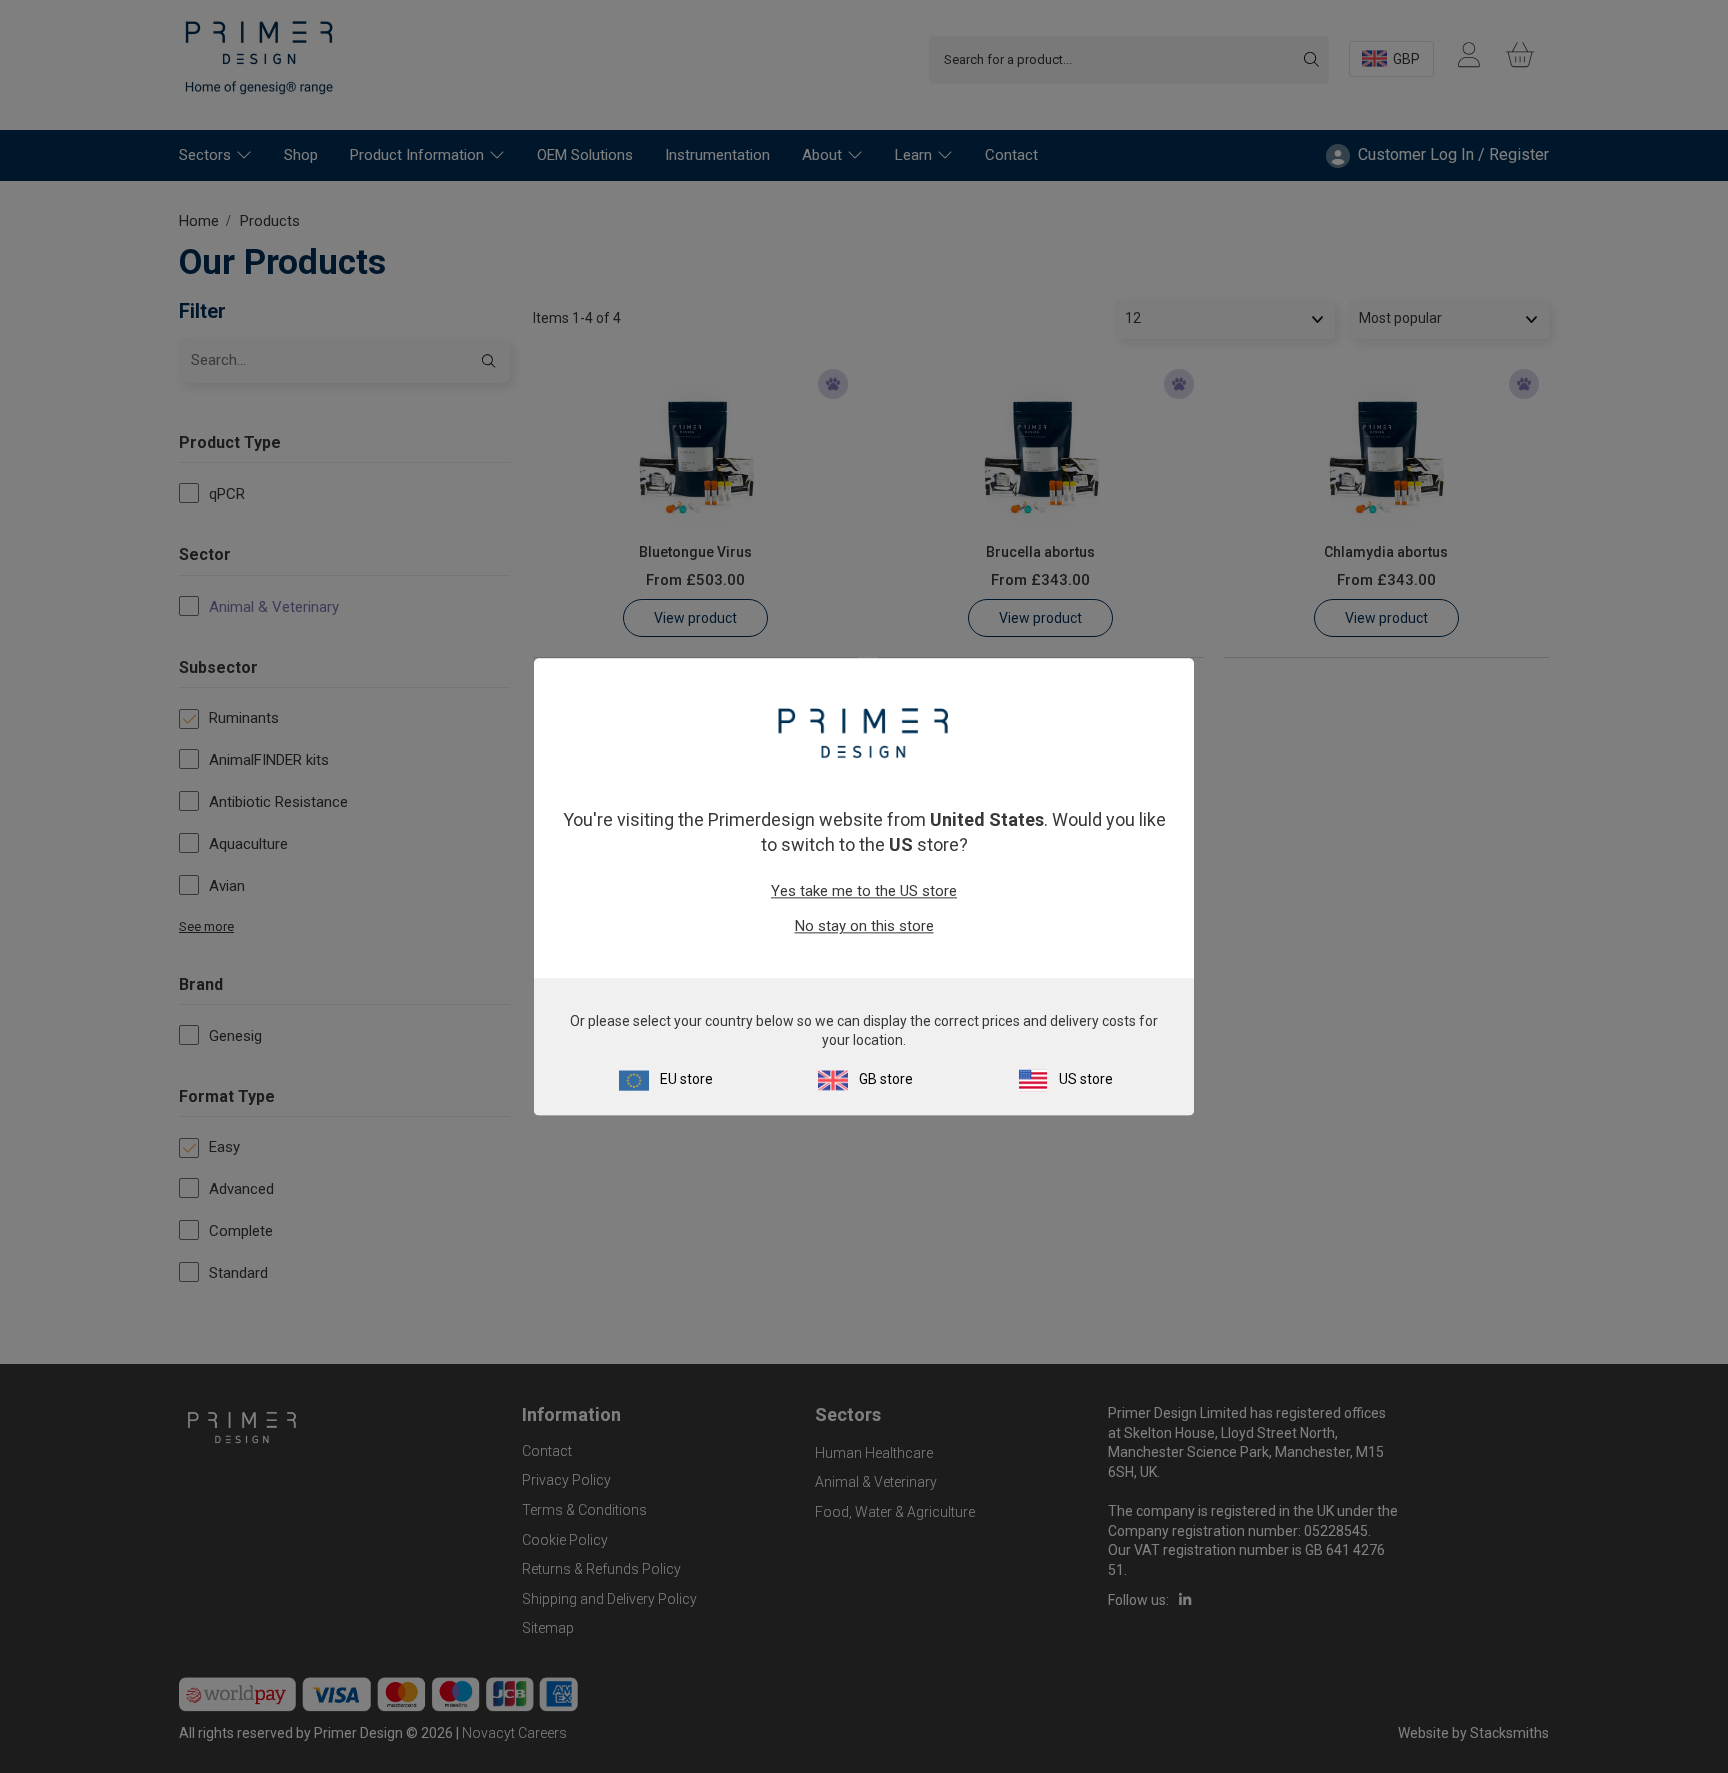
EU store (686, 1079)
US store (1086, 1079)
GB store (886, 1079)
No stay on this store (864, 927)
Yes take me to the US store (864, 892)
